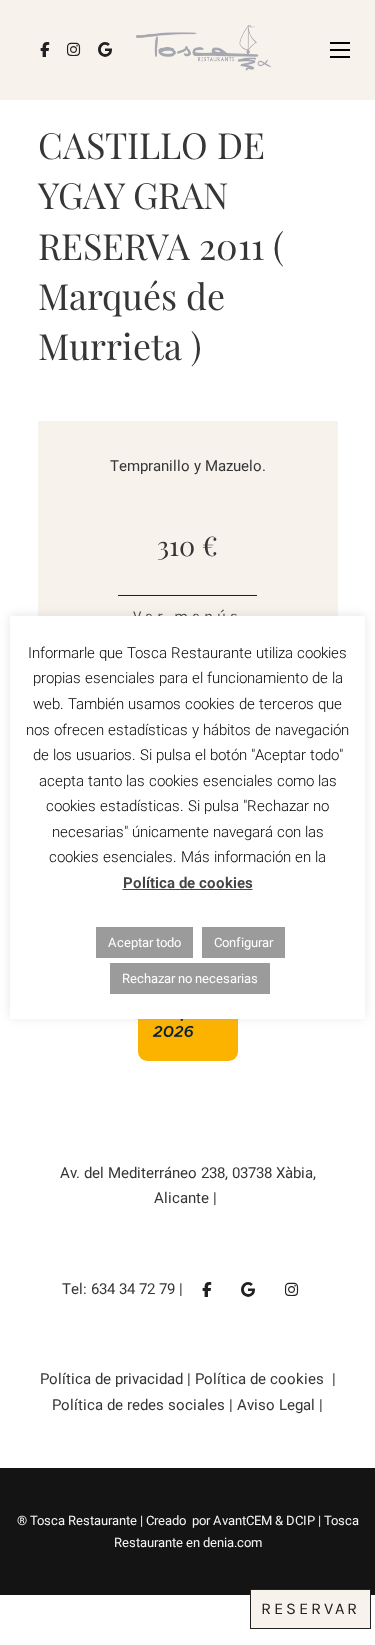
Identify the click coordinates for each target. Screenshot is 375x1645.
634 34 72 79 (133, 1289)
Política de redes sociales (140, 1405)
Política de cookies (261, 1379)
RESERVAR (310, 1608)
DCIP (300, 1520)
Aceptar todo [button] (144, 942)
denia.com (232, 1542)
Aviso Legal (278, 1405)
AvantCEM (242, 1520)
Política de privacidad (111, 1379)
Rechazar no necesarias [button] (190, 978)
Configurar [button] (243, 942)
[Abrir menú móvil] (340, 50)
